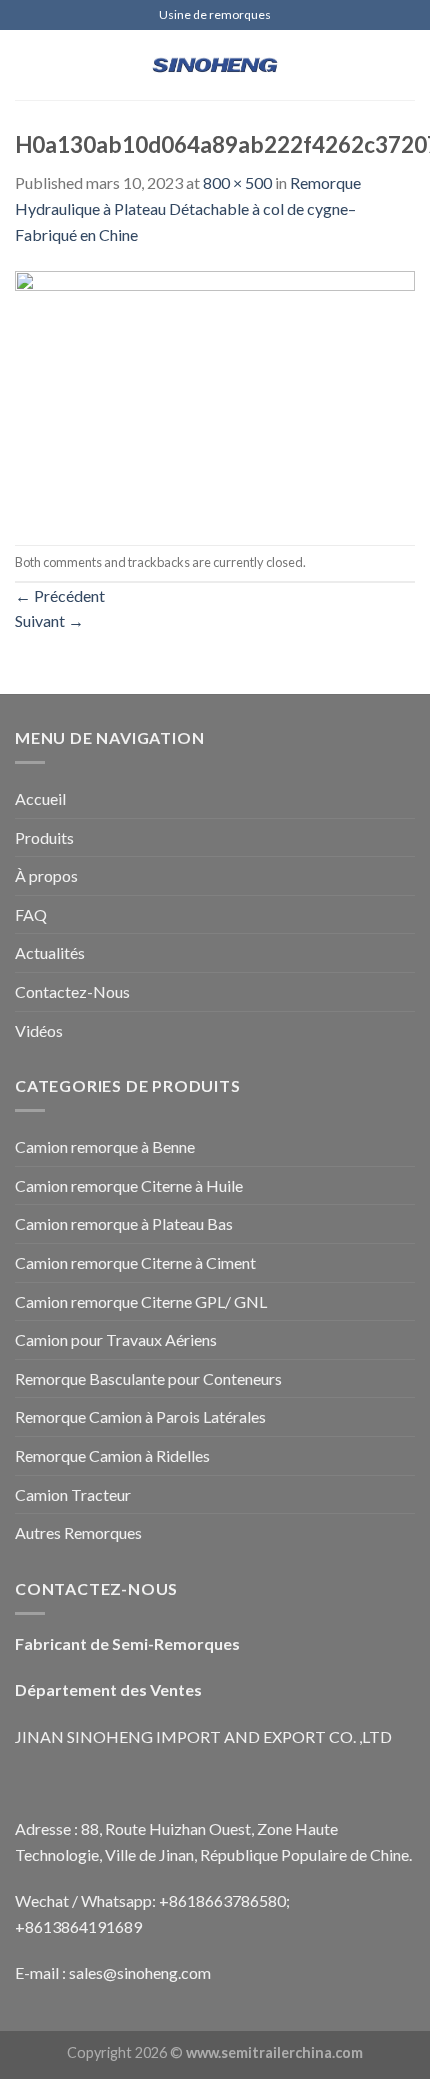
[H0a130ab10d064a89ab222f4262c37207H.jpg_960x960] (215, 393)
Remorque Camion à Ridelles (112, 1455)
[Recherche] (407, 65)
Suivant (49, 620)
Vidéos (39, 1030)
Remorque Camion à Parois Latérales (140, 1416)
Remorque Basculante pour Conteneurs (148, 1378)
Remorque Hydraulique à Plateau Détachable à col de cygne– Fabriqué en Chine (188, 208)
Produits (44, 837)
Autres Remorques (78, 1532)
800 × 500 (237, 182)
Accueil (40, 798)
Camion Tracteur (73, 1494)
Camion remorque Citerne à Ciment (135, 1262)
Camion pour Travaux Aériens (116, 1339)
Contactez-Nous (72, 991)
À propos (46, 875)
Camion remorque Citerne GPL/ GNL (141, 1301)
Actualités (50, 952)
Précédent (60, 595)
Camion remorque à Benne (105, 1146)
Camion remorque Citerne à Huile (129, 1185)
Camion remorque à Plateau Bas (124, 1223)
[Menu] (27, 64)
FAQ (31, 914)
